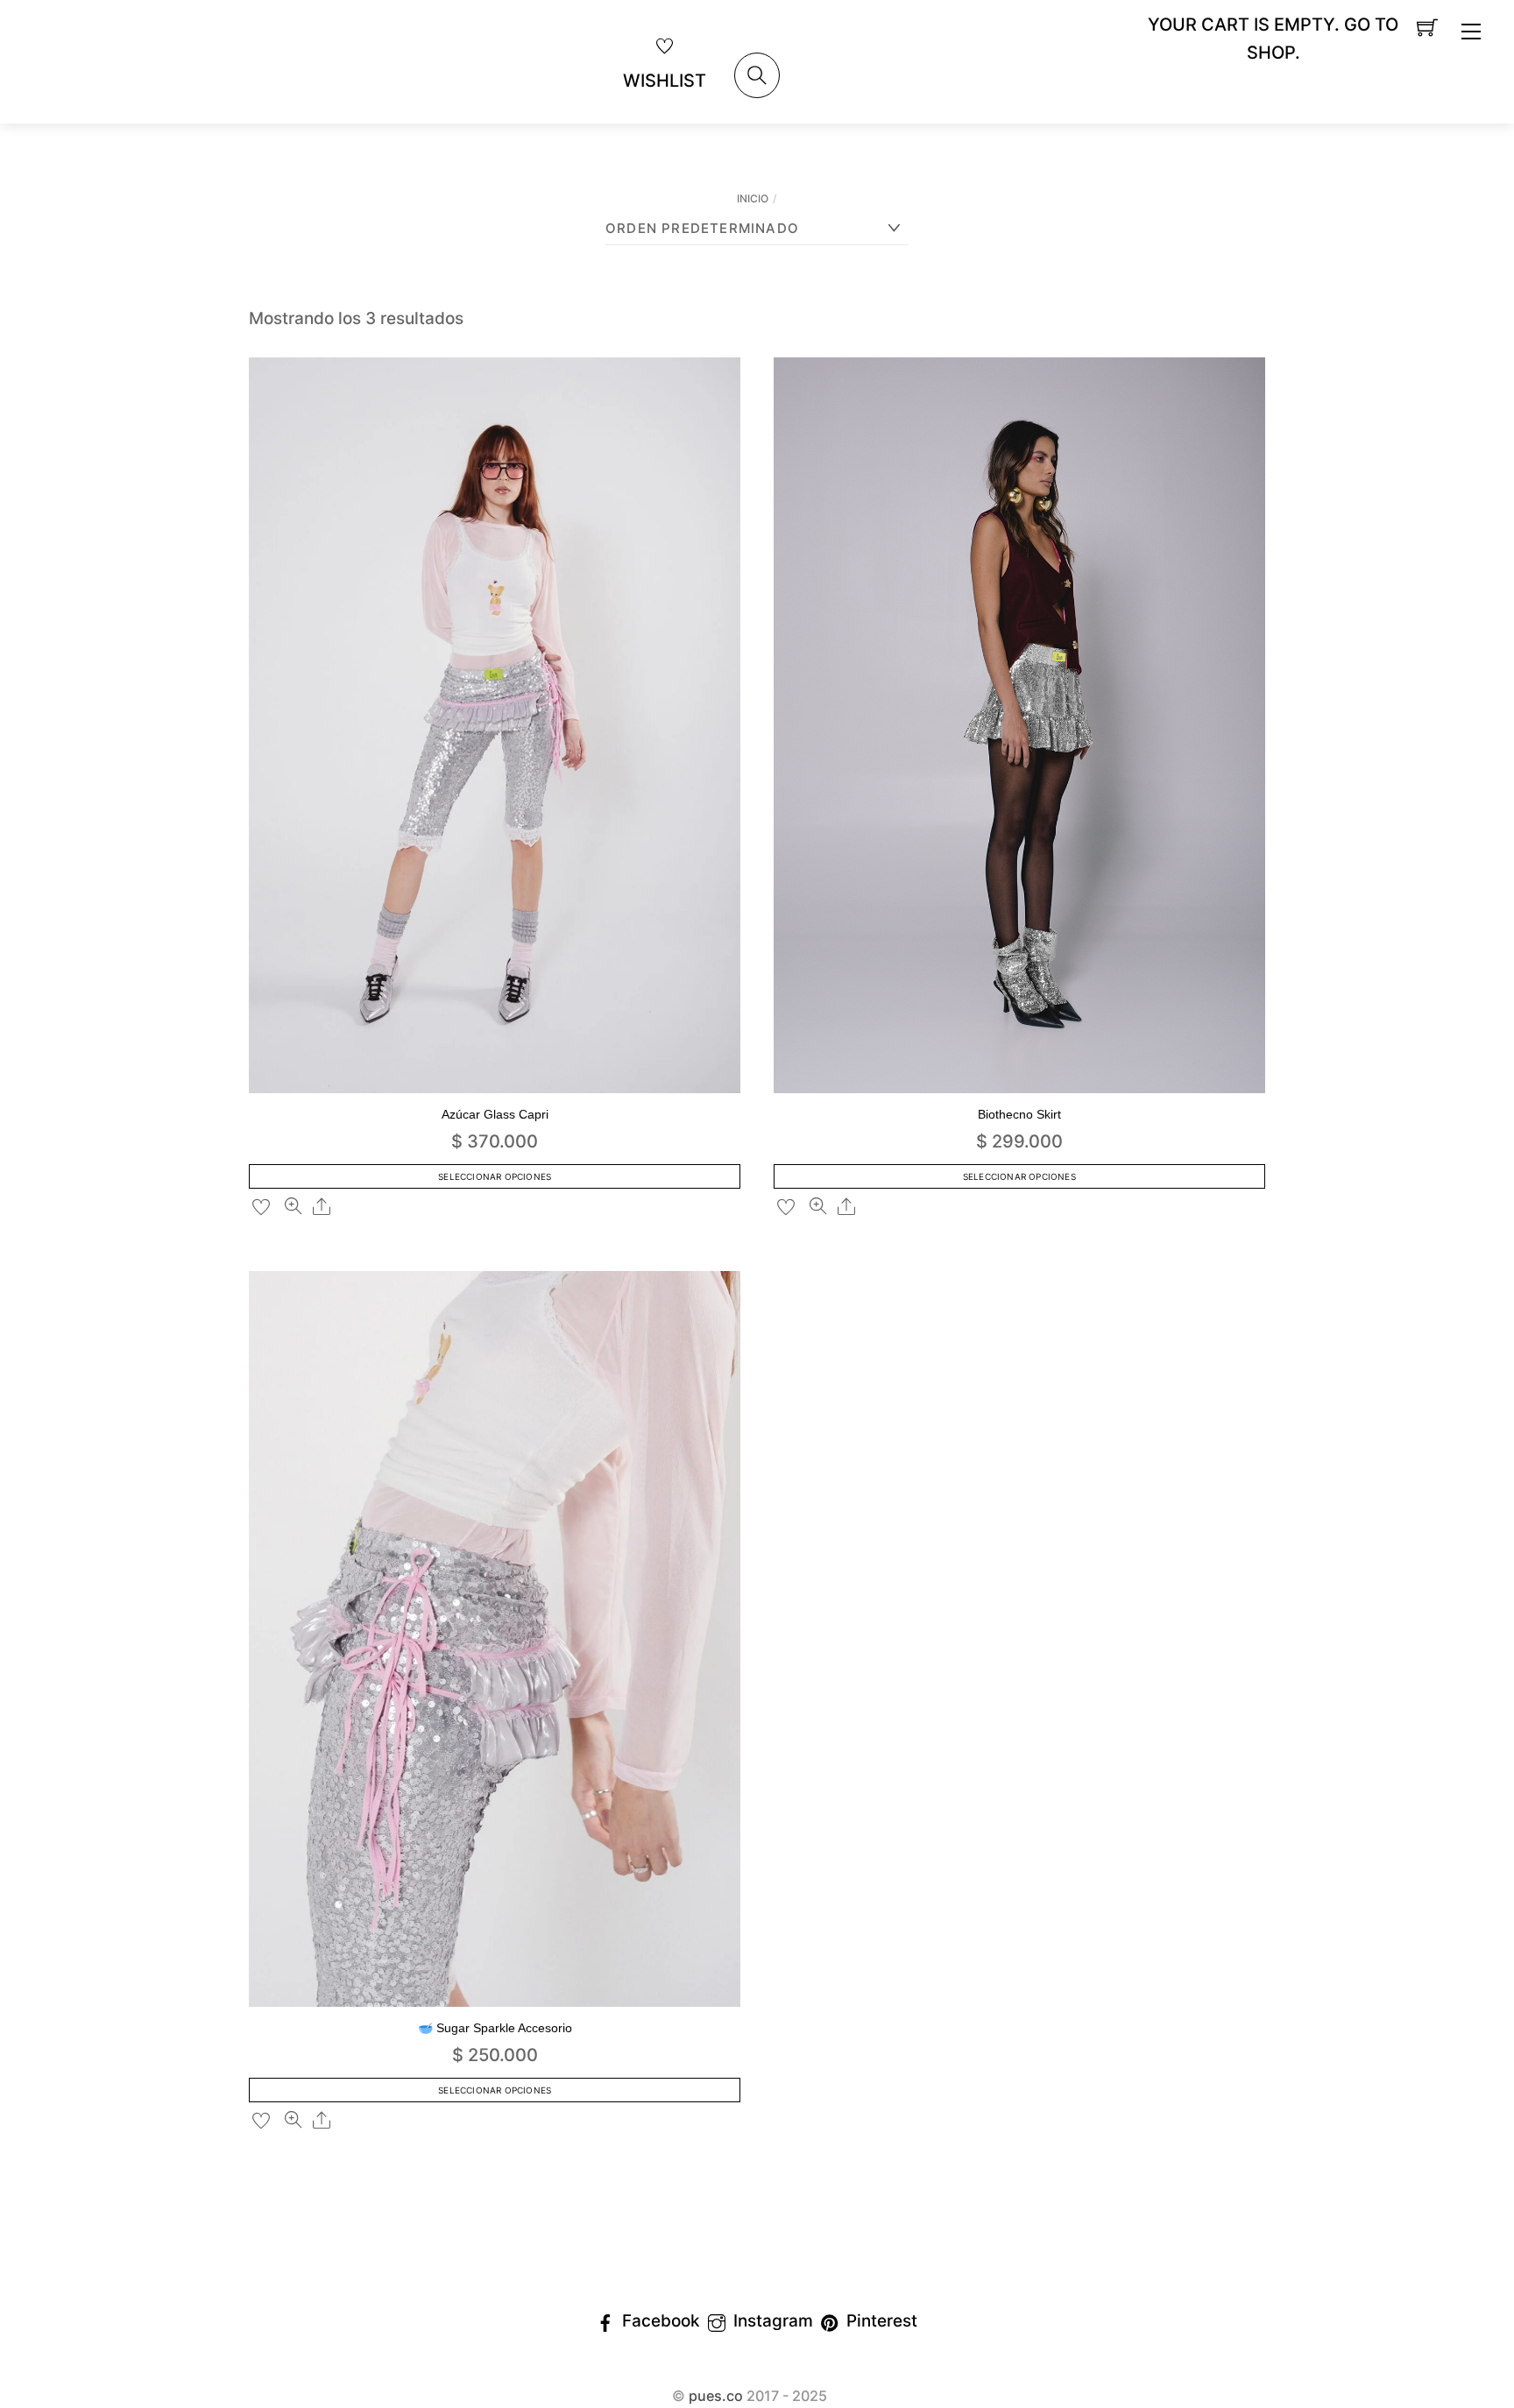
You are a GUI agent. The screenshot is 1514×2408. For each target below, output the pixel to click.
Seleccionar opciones (495, 1176)
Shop (1271, 53)
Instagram (771, 2321)
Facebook (659, 2321)
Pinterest (880, 2321)
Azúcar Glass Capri (495, 1114)
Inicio (753, 198)
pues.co (716, 2396)
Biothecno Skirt (1019, 1114)
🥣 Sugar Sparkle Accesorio (495, 2028)
